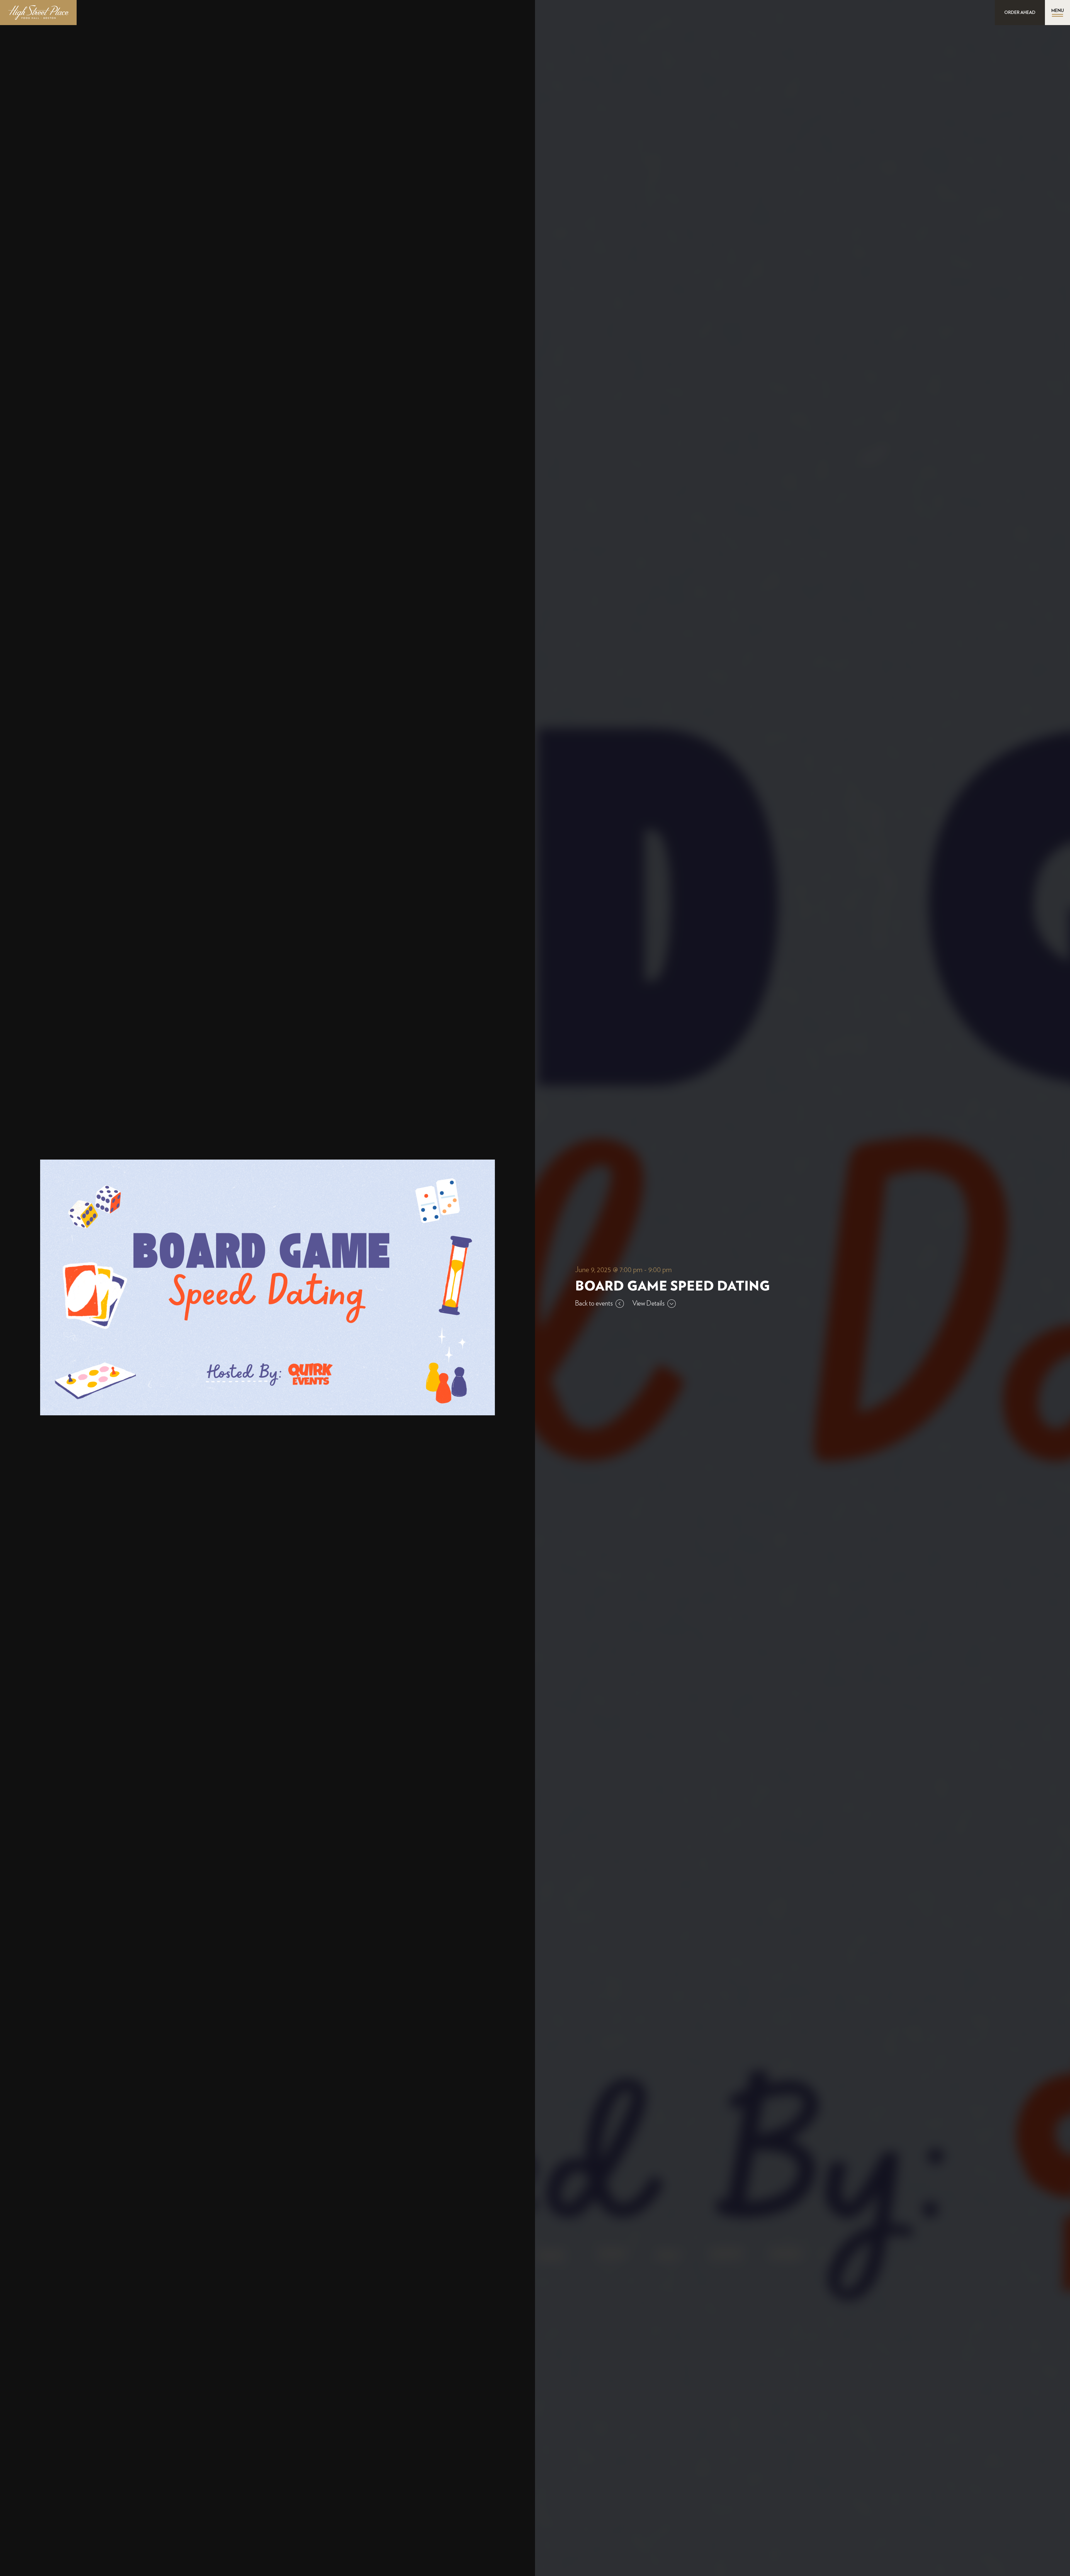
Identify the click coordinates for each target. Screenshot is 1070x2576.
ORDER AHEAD (1020, 13)
